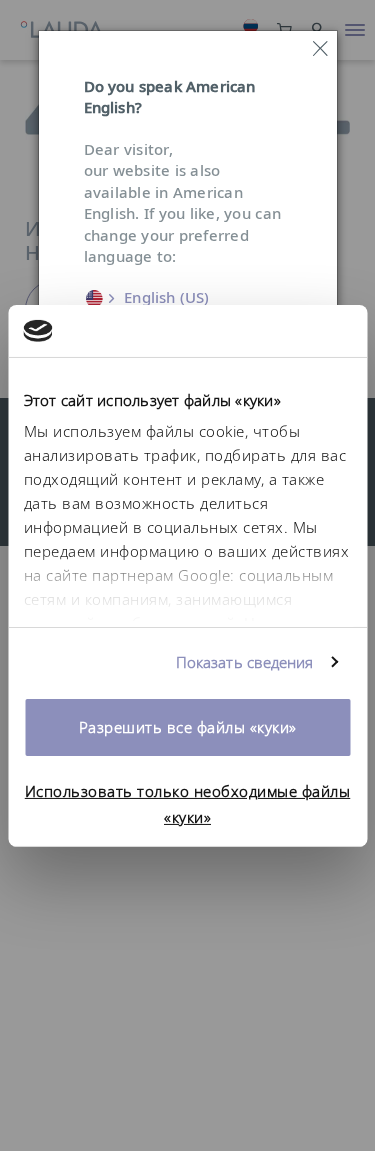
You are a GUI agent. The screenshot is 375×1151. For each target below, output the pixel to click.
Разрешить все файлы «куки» (188, 727)
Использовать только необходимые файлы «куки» (188, 803)
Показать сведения (245, 662)
